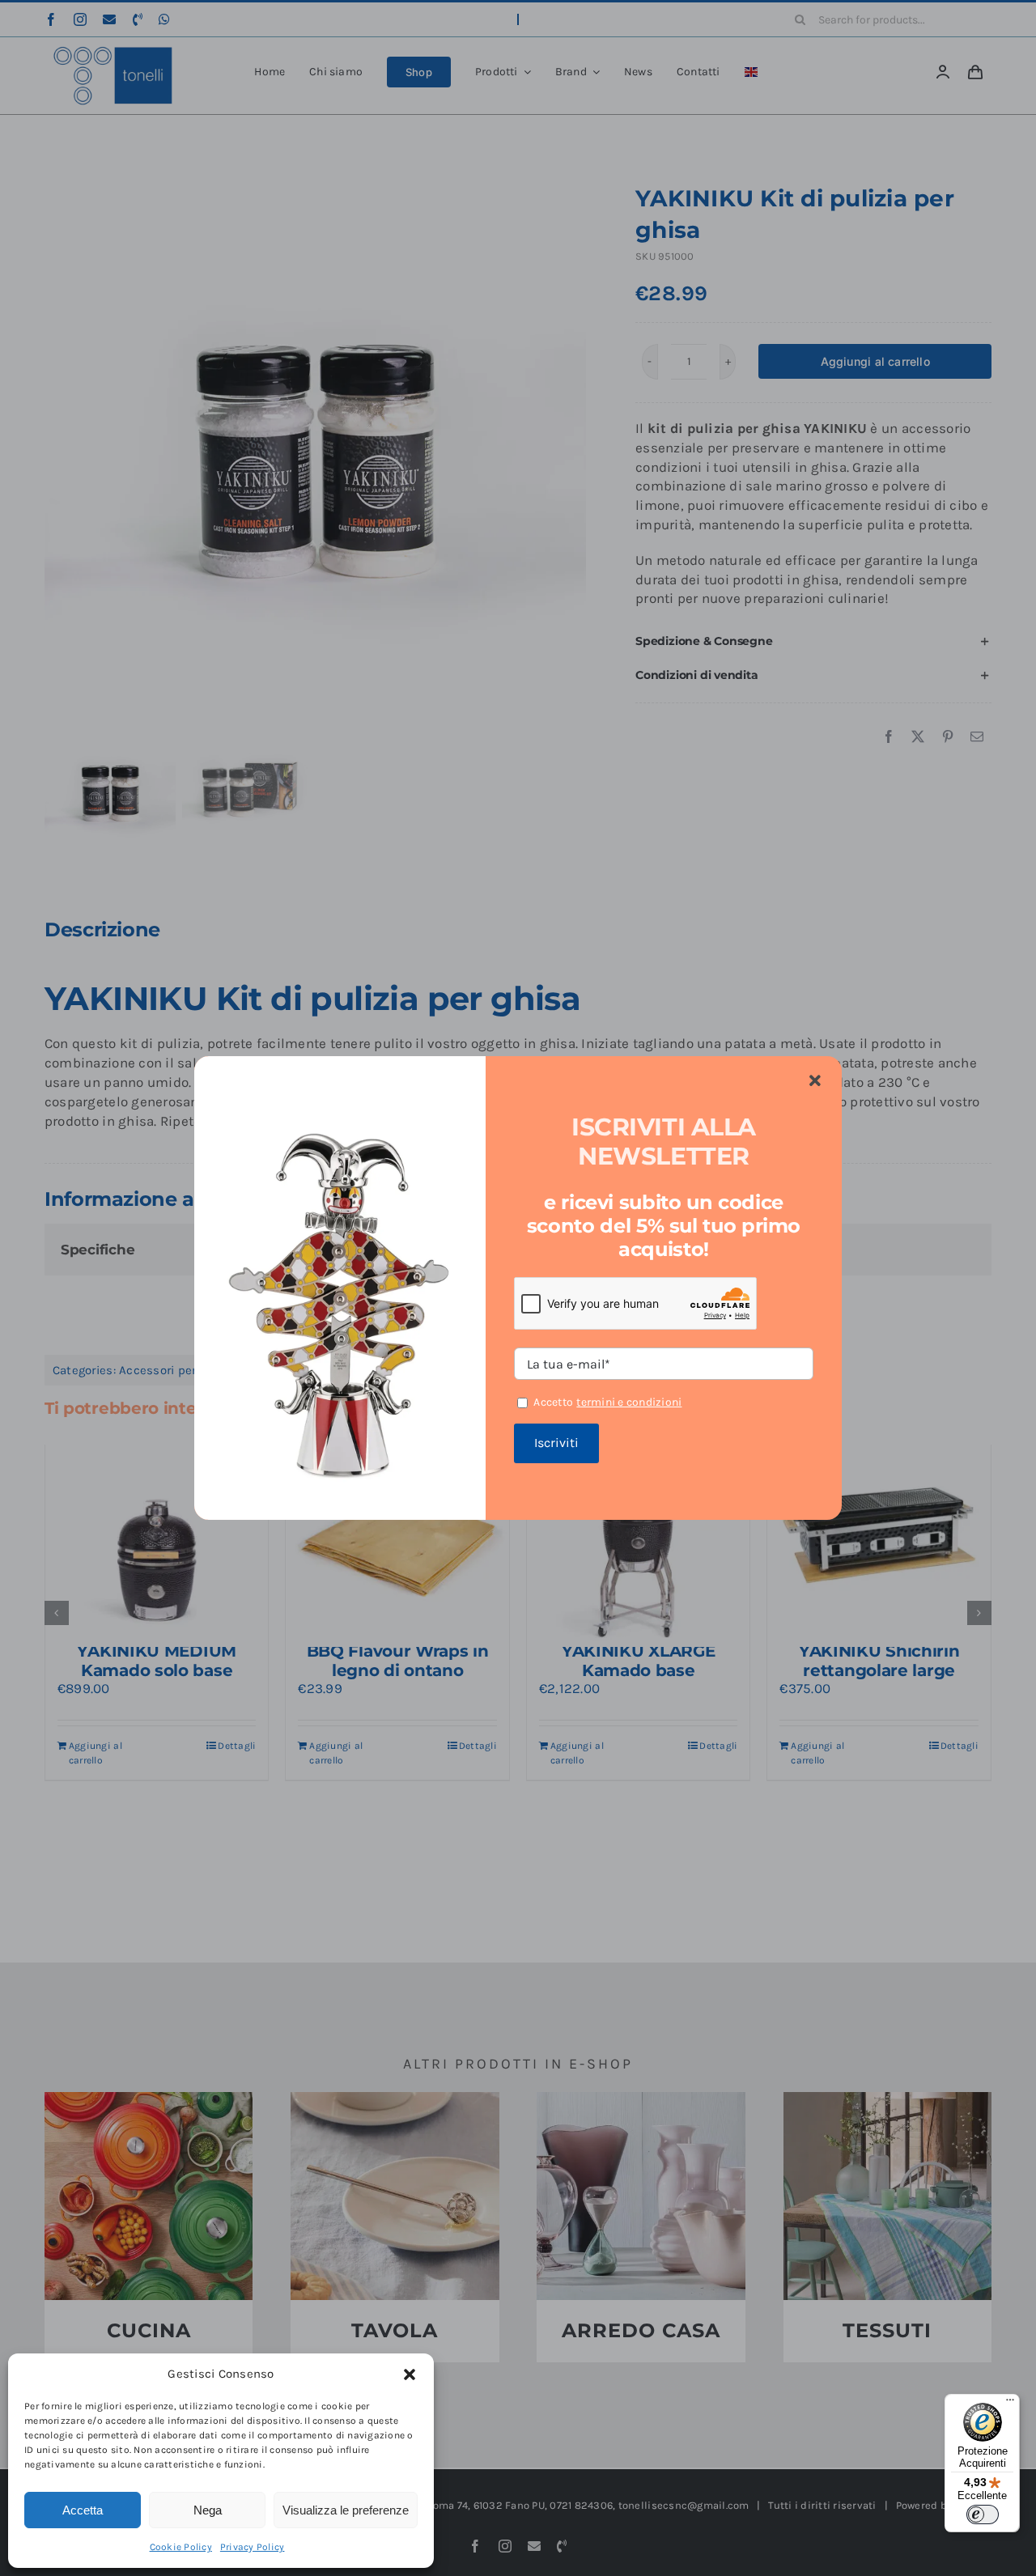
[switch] (983, 2514)
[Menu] (1010, 2404)
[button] (410, 2374)
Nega (208, 2510)
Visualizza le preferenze (346, 2510)
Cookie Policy (181, 2547)
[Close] (815, 1081)
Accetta (83, 2510)
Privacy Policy (253, 2547)
